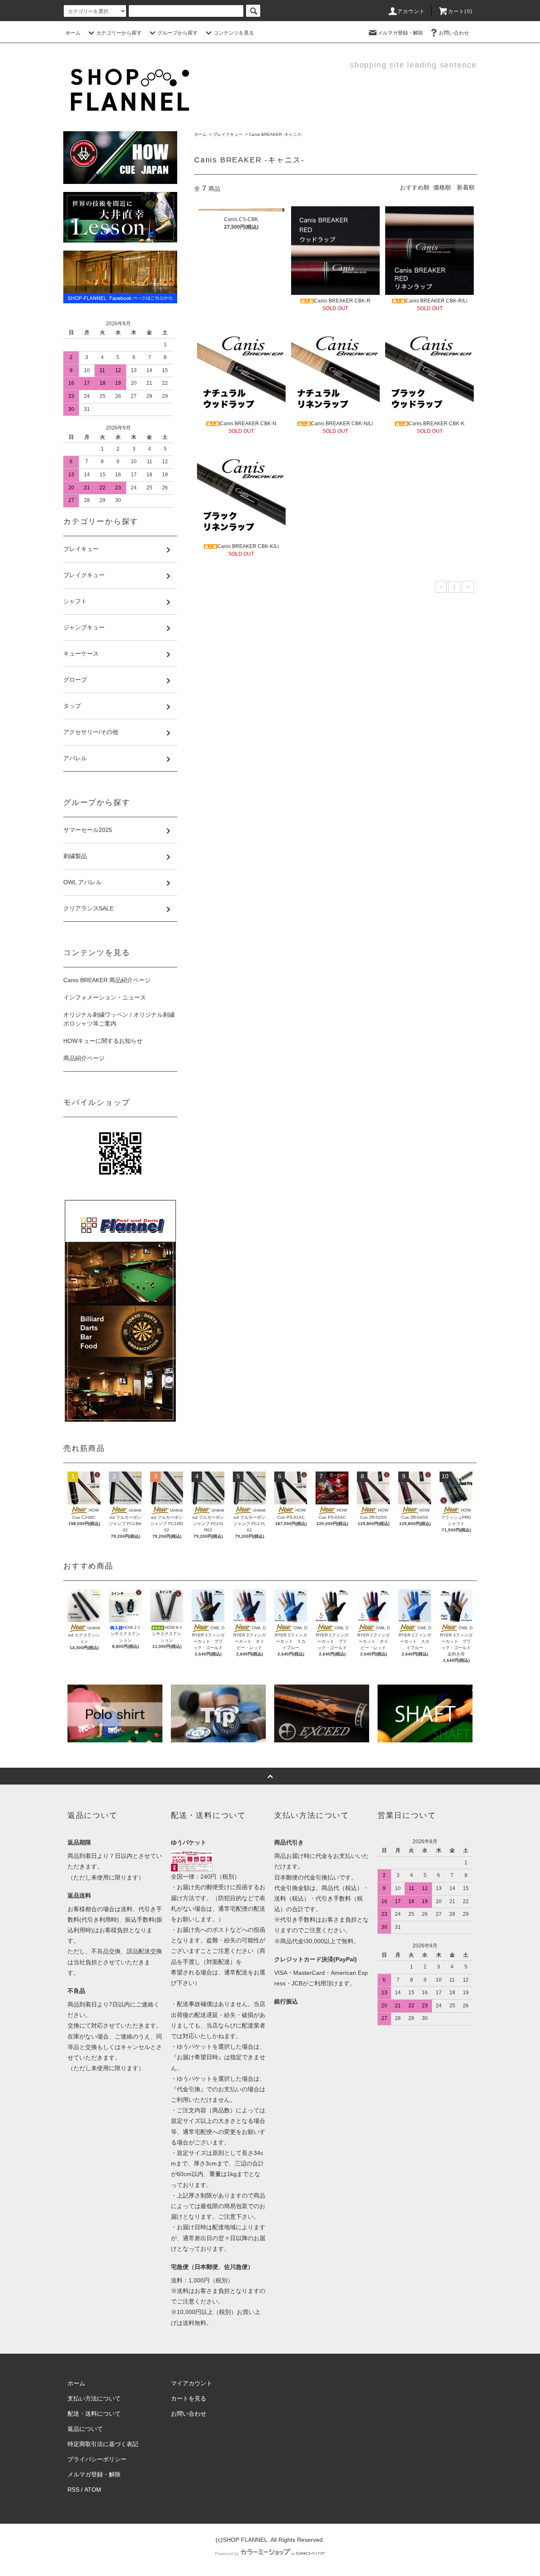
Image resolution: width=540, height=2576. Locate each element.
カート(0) (460, 11)
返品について (85, 2429)
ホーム (73, 33)
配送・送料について (94, 2414)
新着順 (466, 187)
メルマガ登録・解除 (400, 33)
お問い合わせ (454, 33)
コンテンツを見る (234, 33)
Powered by (227, 2554)
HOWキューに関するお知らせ (103, 1041)
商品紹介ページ (84, 1058)
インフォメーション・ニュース (105, 997)
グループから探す (178, 33)
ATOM (93, 2490)
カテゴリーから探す (119, 33)
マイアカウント (192, 2383)
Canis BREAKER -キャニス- (276, 134)
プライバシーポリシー (97, 2459)
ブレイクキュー (228, 134)
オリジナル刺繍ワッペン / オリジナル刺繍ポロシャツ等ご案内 (119, 1019)
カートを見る (189, 2398)
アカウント (411, 11)
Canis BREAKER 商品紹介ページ (107, 980)
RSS (73, 2490)
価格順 (442, 187)
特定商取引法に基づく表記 (103, 2444)
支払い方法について (94, 2398)
